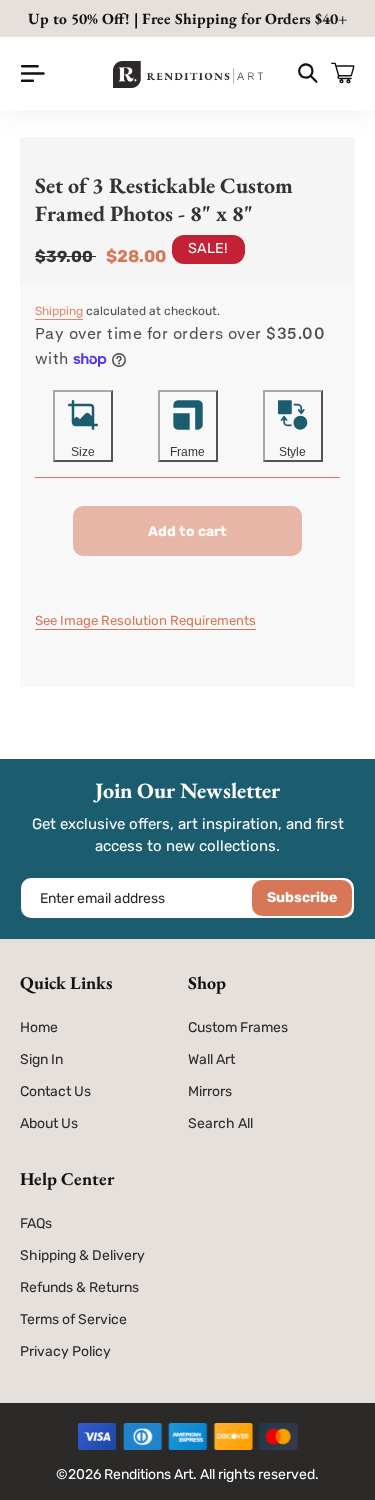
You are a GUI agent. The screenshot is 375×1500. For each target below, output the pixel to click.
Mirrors (210, 1091)
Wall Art (211, 1059)
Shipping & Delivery (82, 1255)
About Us (49, 1123)
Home (39, 1027)
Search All (220, 1123)
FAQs (36, 1223)
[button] (32, 73)
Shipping (59, 311)
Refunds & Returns (79, 1287)
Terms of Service (73, 1319)
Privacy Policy (65, 1351)
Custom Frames (238, 1027)
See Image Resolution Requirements (145, 620)
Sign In (41, 1059)
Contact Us (55, 1091)
